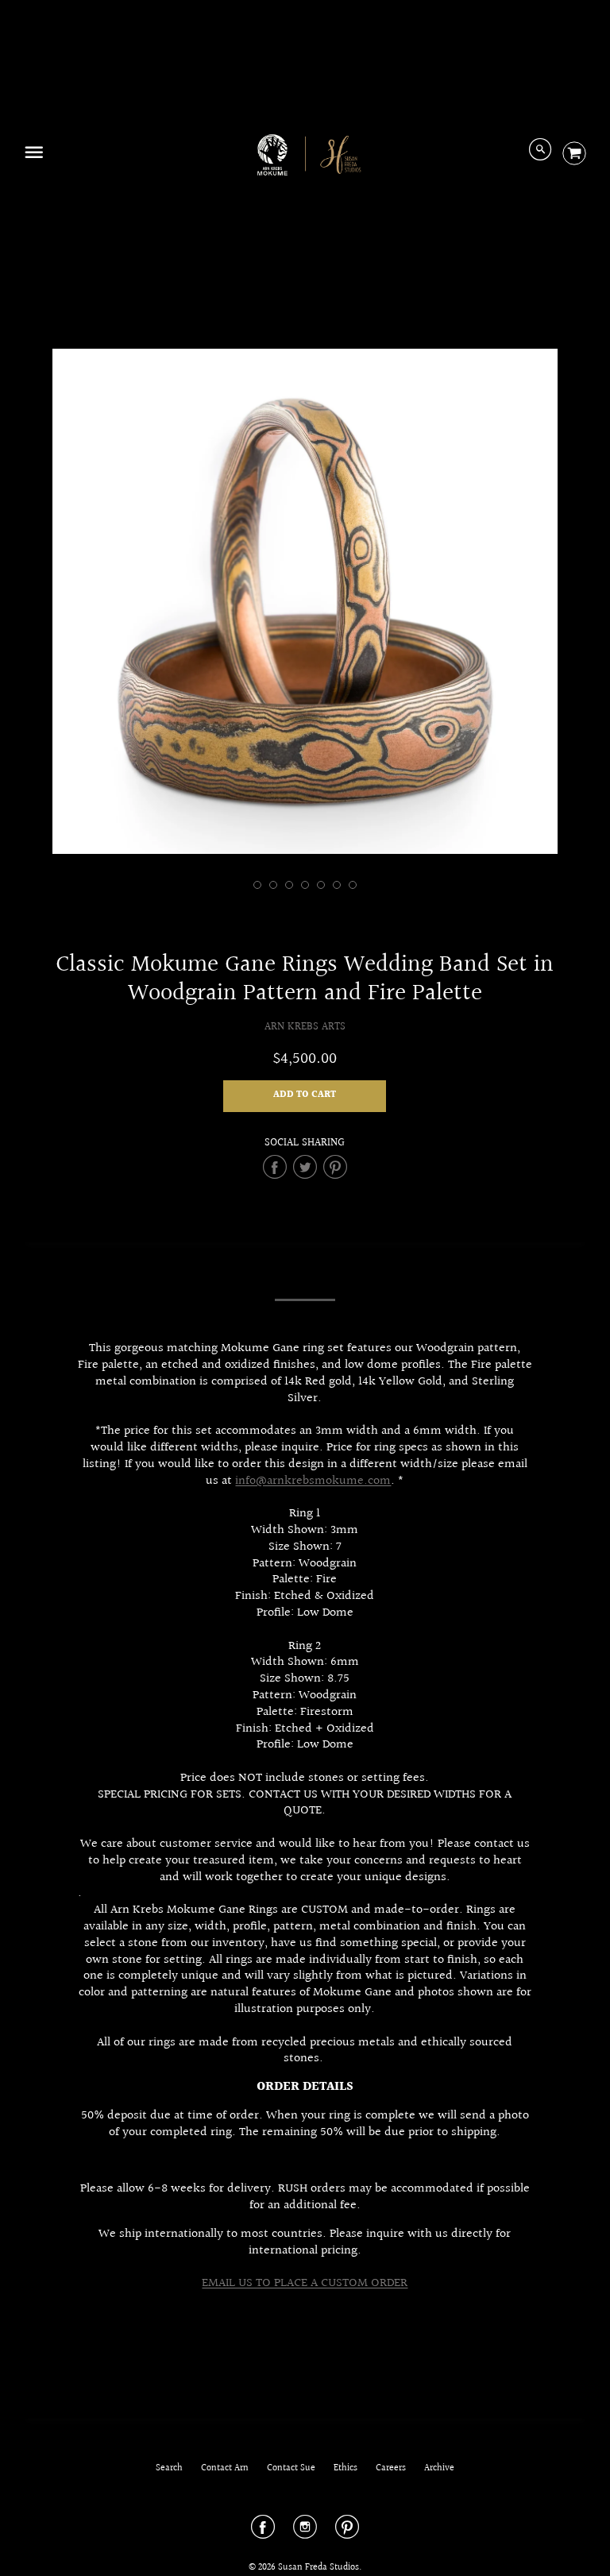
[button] (305, 1096)
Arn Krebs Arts (305, 1027)
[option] (305, 601)
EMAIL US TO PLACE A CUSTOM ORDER (305, 2283)
